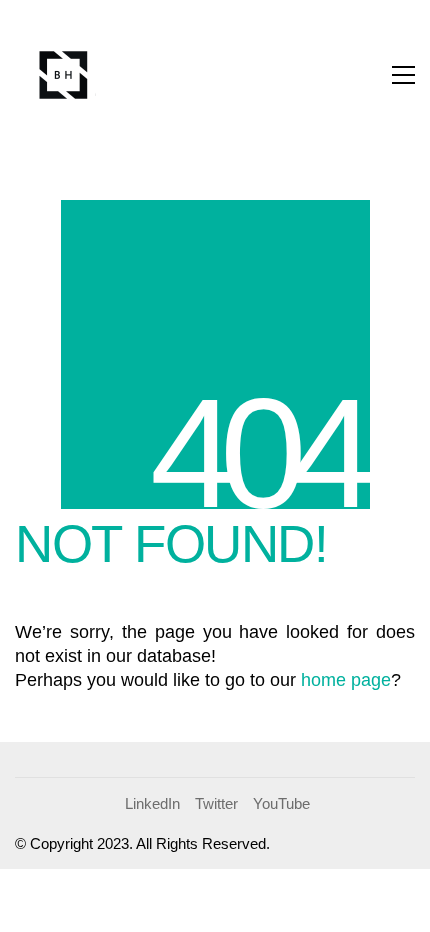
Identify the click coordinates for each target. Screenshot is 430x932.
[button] (403, 75)
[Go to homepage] (65, 75)
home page (346, 680)
